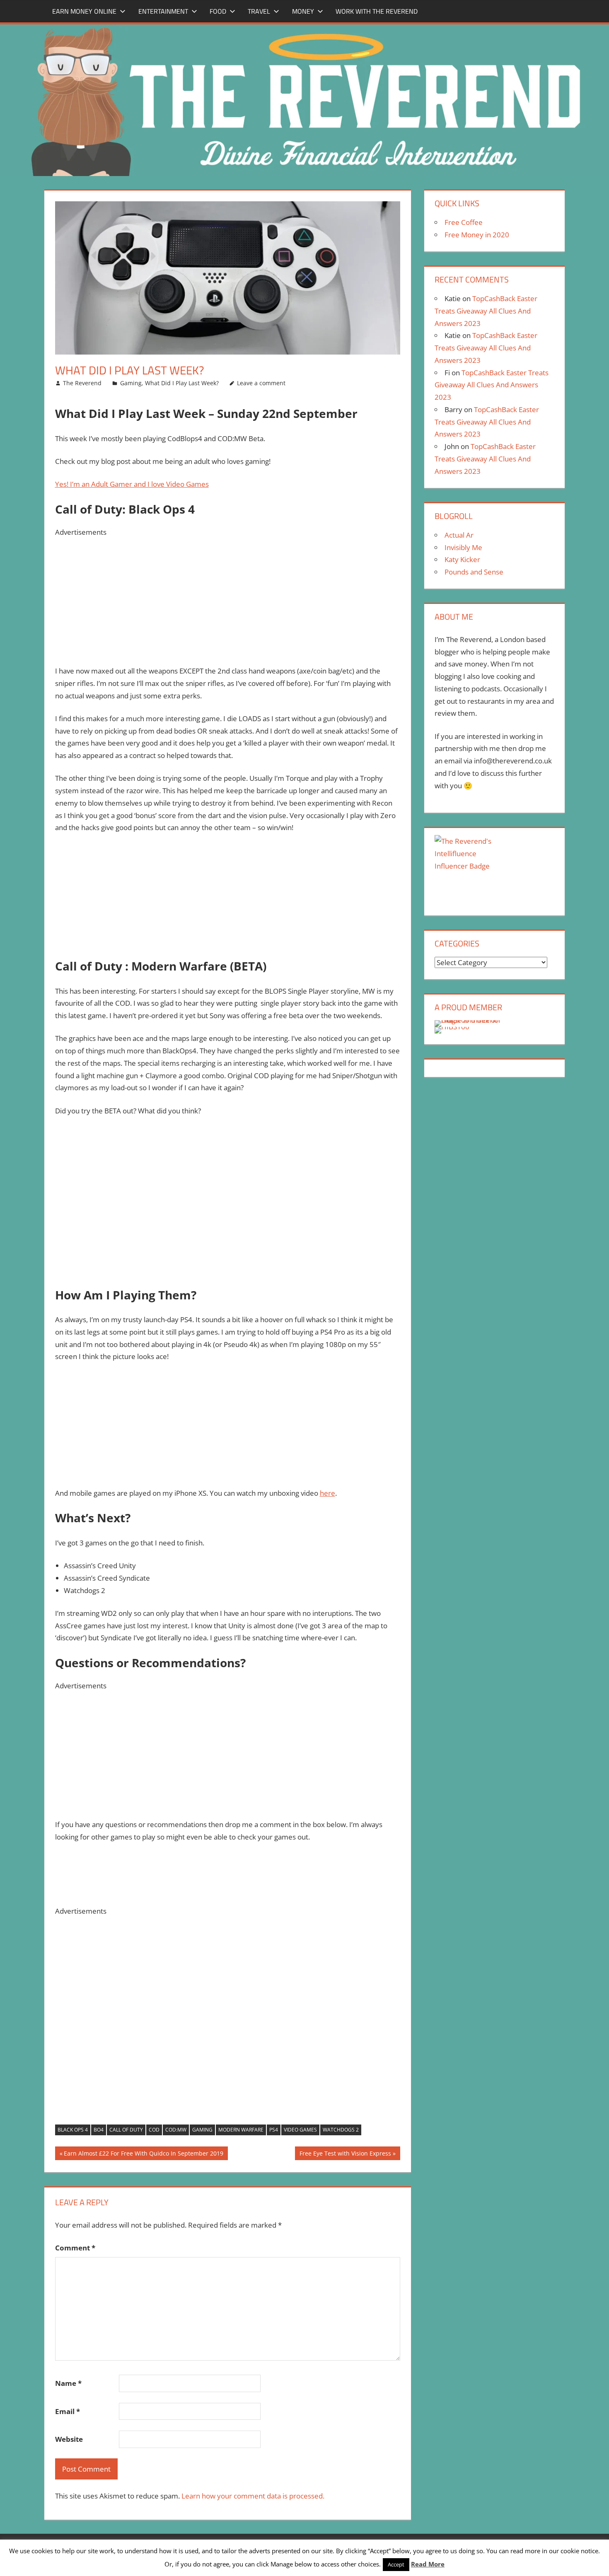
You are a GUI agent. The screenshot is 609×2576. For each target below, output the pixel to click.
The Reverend (82, 383)
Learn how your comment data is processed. (253, 2496)
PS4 (274, 2130)
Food (218, 11)
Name (68, 2383)
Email (68, 2411)
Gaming (131, 383)
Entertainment (163, 11)
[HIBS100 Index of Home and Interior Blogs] (469, 1020)
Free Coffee (464, 222)
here (327, 1493)
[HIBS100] (452, 1027)
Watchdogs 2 (341, 2130)
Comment (75, 2248)
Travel (259, 11)
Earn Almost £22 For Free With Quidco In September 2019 (143, 2155)
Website (69, 2439)
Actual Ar (459, 535)
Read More (428, 2564)
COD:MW (176, 2130)
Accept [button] (396, 2564)
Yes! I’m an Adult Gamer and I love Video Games (132, 484)
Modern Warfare (241, 2130)
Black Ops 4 (73, 2130)
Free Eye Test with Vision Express (345, 2155)
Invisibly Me (463, 547)
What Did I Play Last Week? (182, 383)
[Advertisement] (228, 596)
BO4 (99, 2130)
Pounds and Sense (474, 572)
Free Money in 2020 (477, 235)
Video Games (300, 2130)
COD (154, 2130)
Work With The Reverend (377, 11)
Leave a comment (261, 383)
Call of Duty (126, 2130)
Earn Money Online (84, 11)
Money (303, 11)
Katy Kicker (462, 559)
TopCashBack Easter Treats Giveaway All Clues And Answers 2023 (486, 311)
